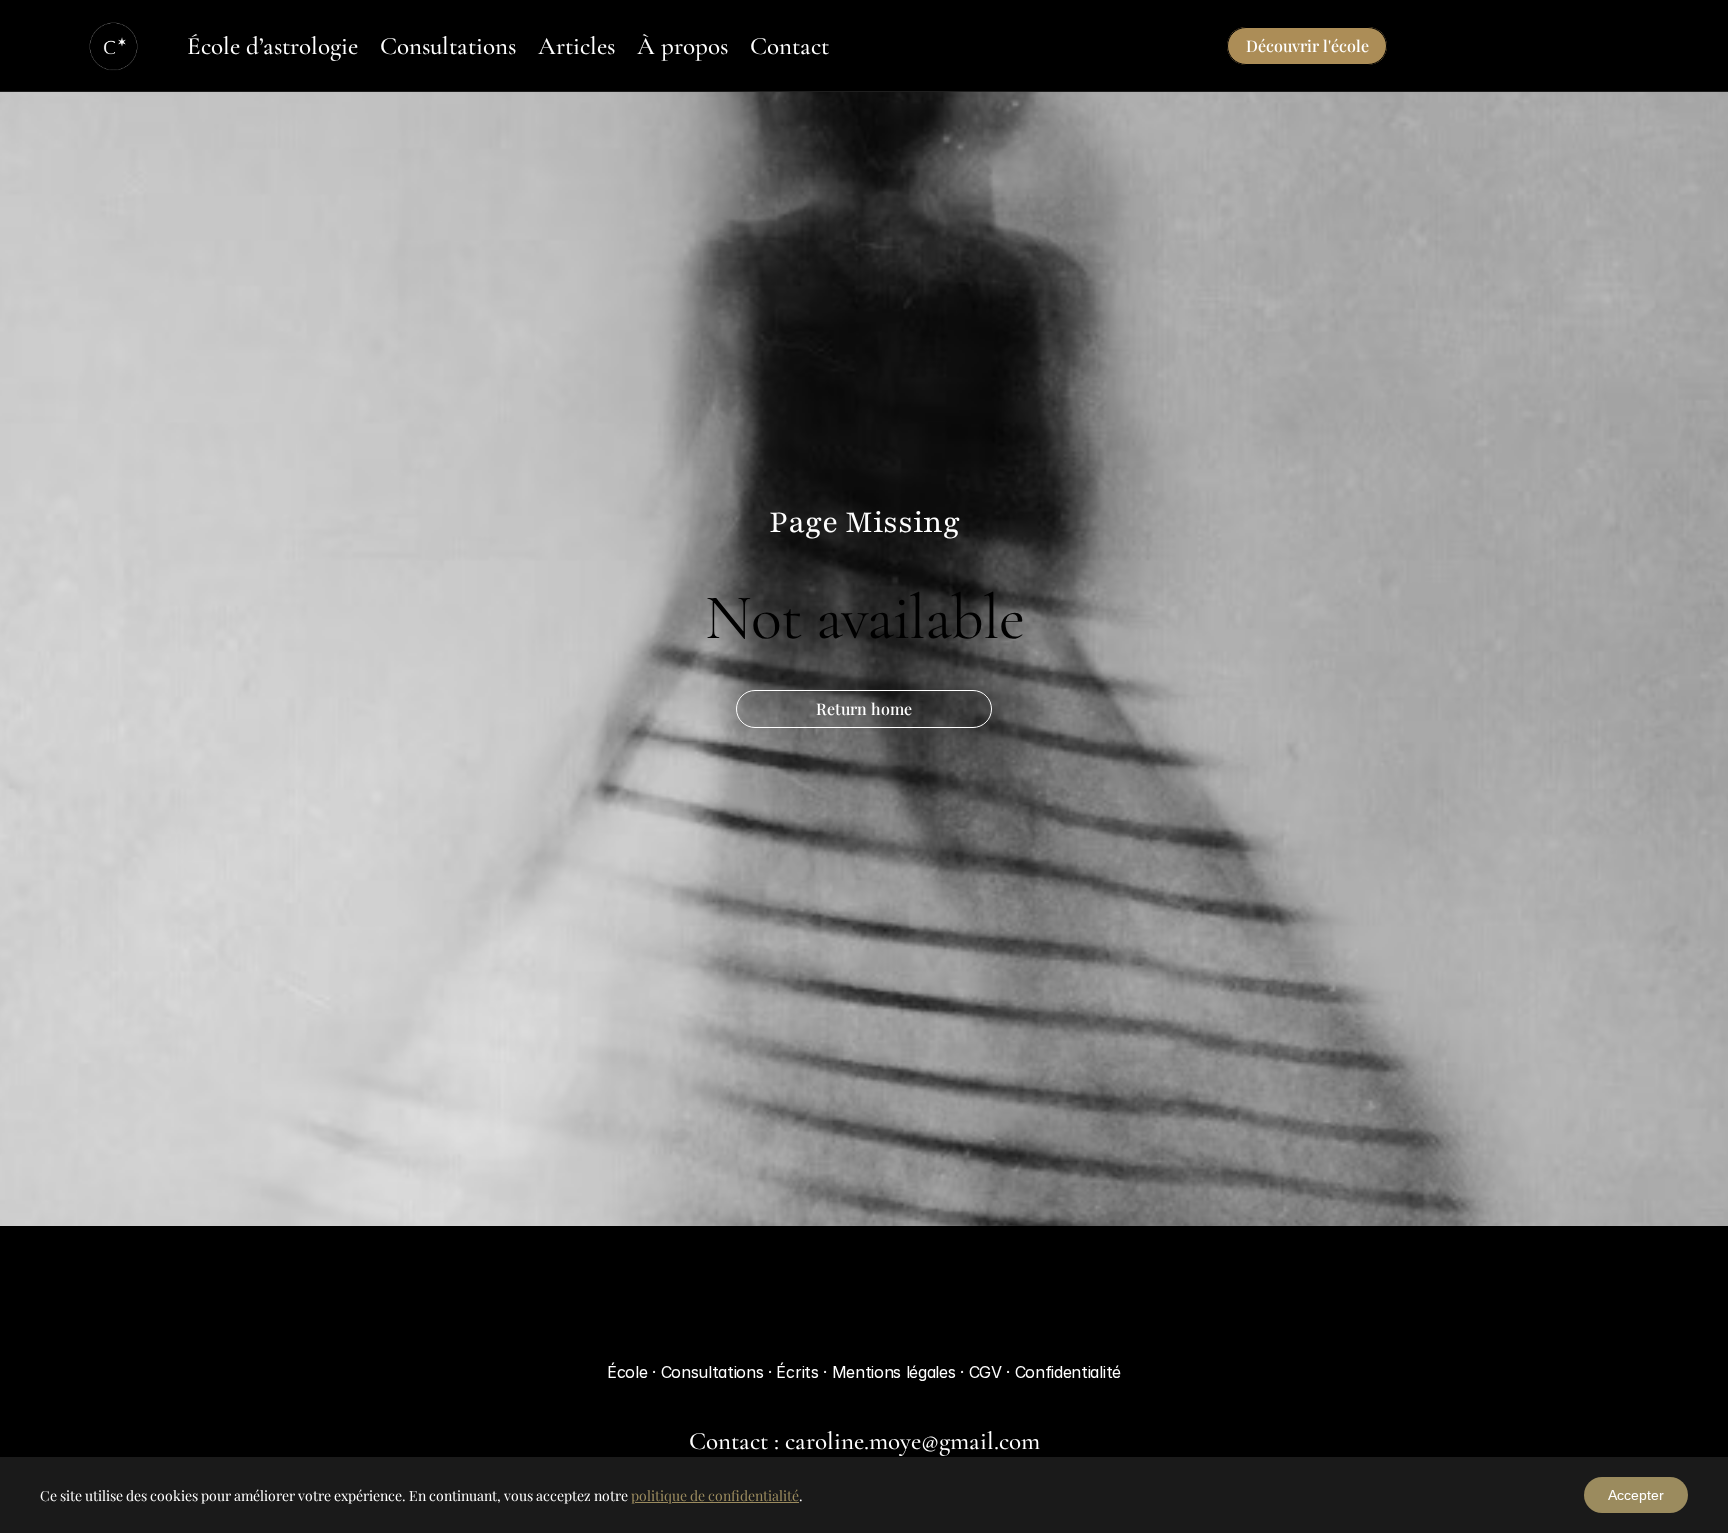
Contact (789, 46)
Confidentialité (1068, 1372)
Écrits (799, 1372)
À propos (682, 46)
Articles (576, 46)
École (627, 1372)
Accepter (1636, 1495)
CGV (988, 1372)
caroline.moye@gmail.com (912, 1441)
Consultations (448, 46)
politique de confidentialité (715, 1495)
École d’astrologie (272, 46)
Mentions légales (896, 1372)
